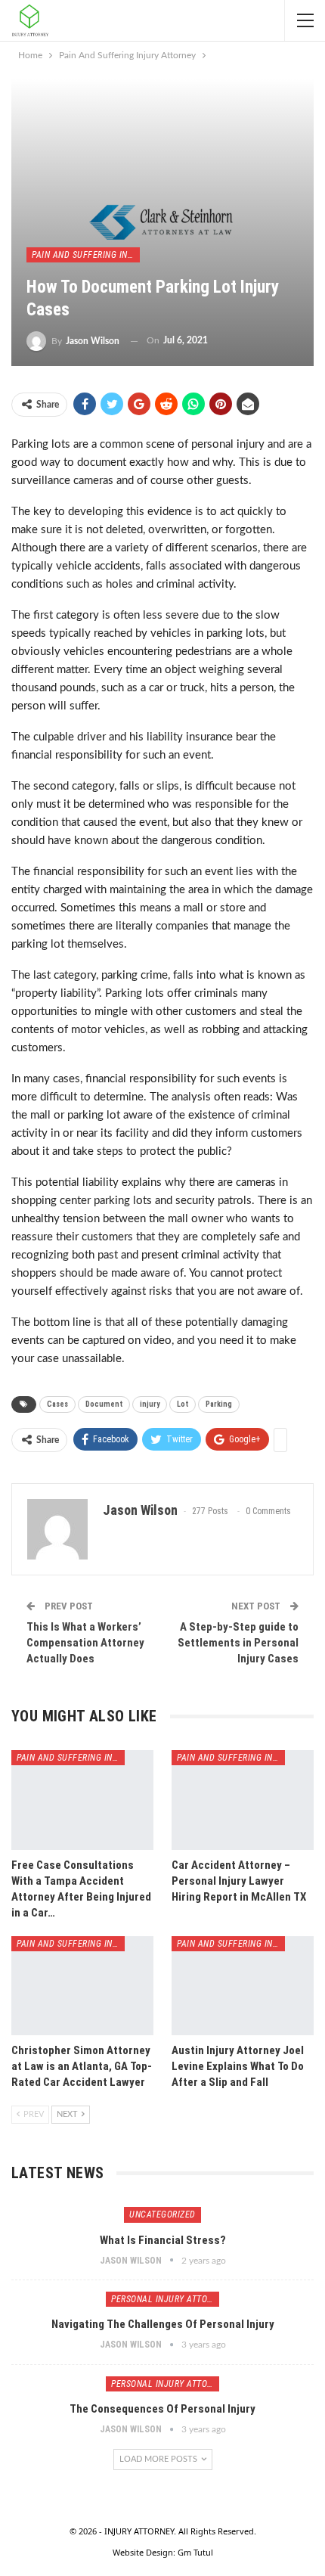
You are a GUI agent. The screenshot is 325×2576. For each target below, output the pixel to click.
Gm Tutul (195, 2552)
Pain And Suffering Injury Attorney (86, 255)
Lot (183, 1404)
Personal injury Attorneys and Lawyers (165, 2299)
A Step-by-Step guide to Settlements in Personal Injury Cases (238, 1643)
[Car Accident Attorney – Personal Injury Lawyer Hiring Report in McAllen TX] (243, 1800)
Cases (57, 1404)
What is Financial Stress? (163, 2240)
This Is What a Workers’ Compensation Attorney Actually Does (85, 1643)
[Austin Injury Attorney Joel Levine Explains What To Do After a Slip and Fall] (243, 1986)
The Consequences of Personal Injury (162, 2409)
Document (104, 1404)
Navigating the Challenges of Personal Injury (163, 2324)
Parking (219, 1404)
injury (150, 1404)
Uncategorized (162, 2214)
